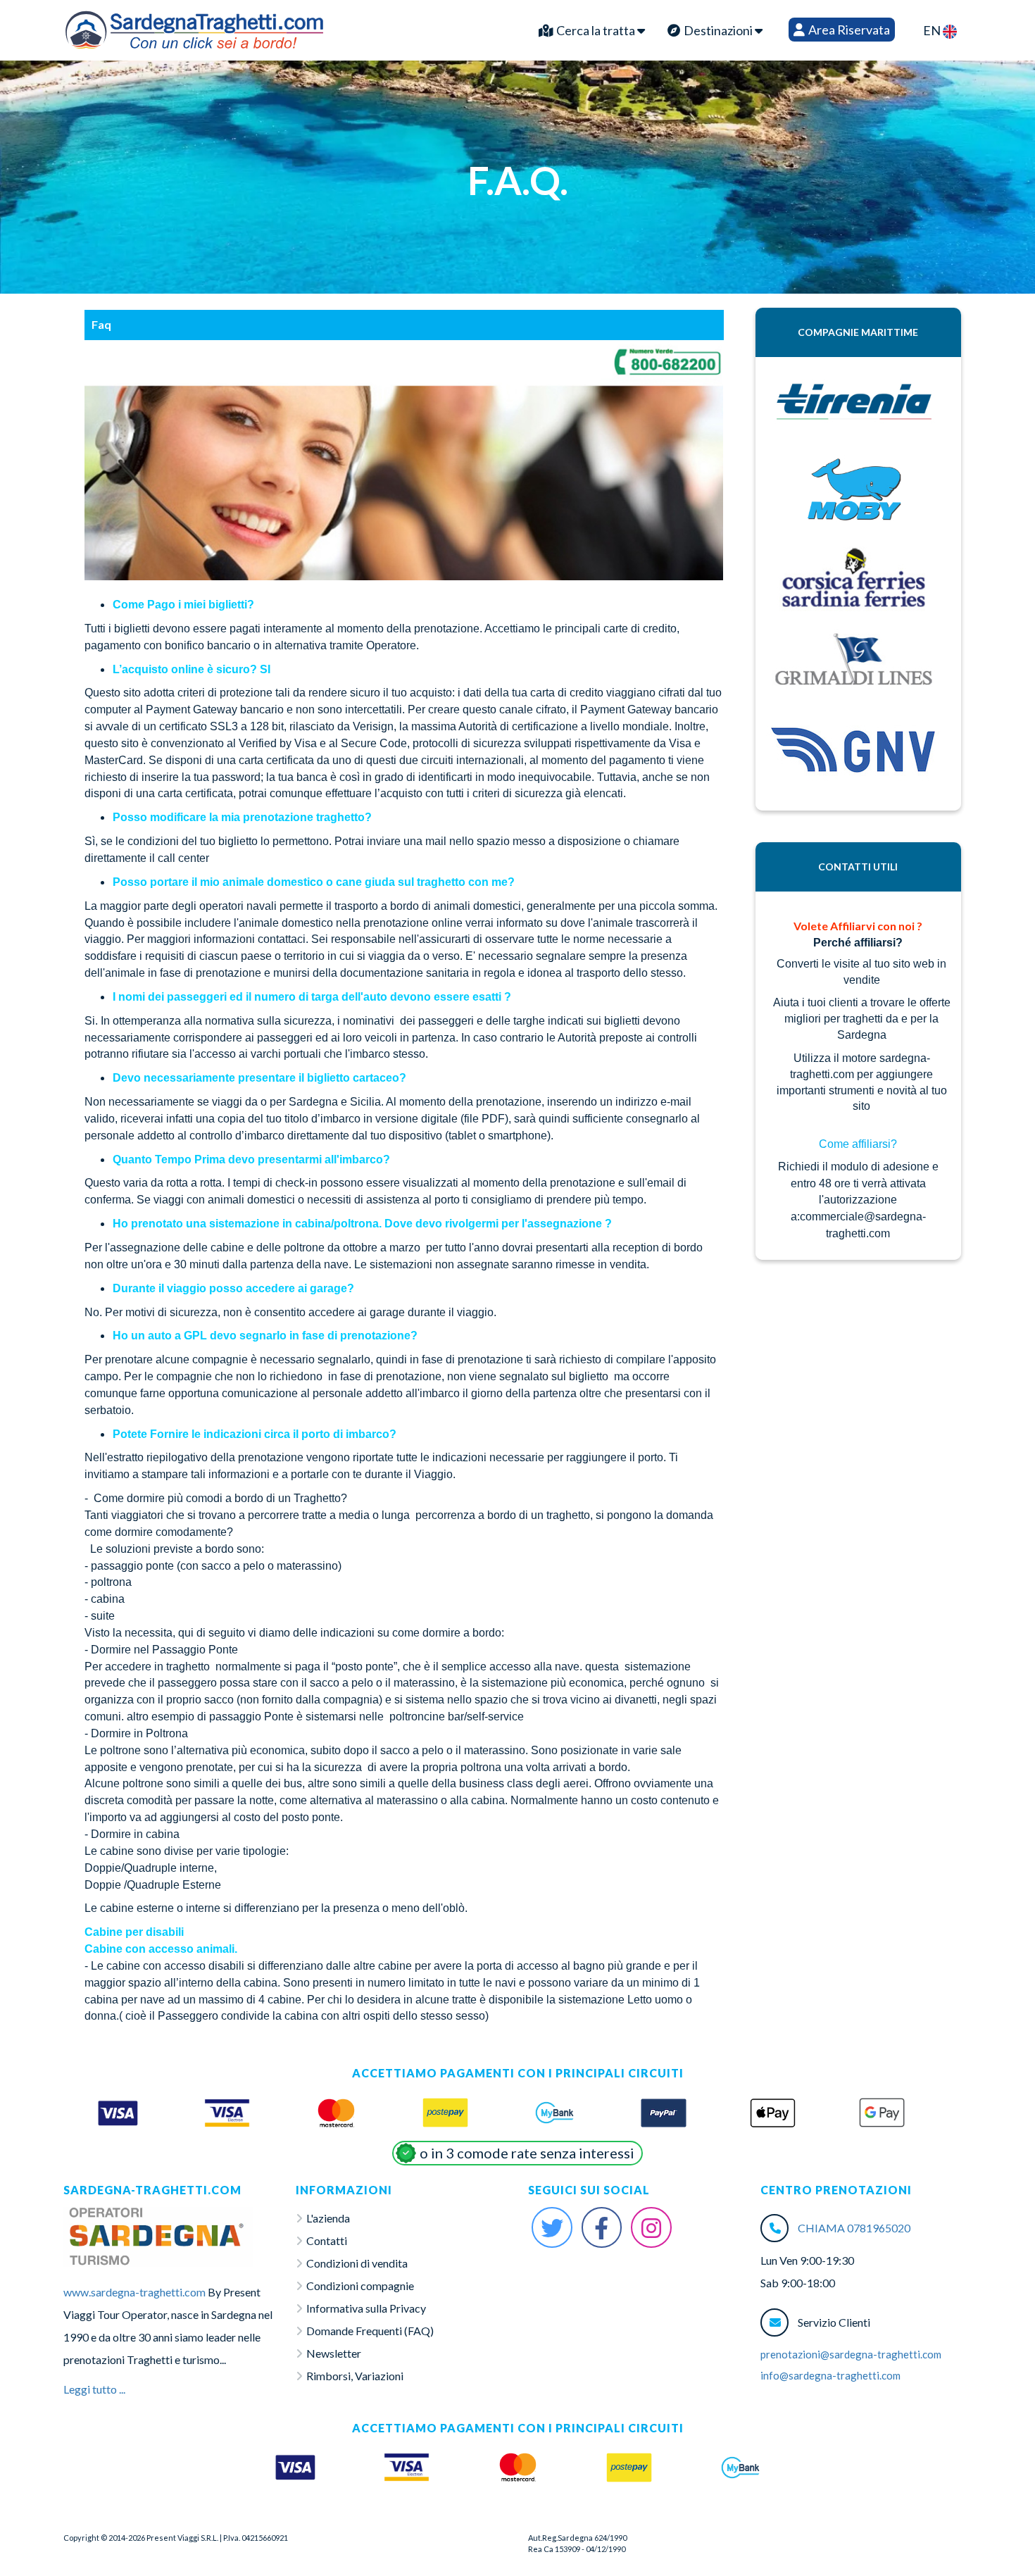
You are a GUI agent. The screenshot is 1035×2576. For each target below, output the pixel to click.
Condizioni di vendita (357, 2263)
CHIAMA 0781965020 (854, 2228)
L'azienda (328, 2218)
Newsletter (334, 2353)
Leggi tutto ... (94, 2389)
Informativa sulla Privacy (366, 2308)
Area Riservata (848, 30)
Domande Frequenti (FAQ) (370, 2331)
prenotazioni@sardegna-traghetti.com (851, 2354)
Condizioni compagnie (360, 2286)
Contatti (327, 2240)
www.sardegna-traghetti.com (134, 2292)
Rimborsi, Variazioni (355, 2376)
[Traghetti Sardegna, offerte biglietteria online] (194, 27)
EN (933, 30)
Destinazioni (718, 30)
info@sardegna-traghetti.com (830, 2375)
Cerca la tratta (596, 30)
